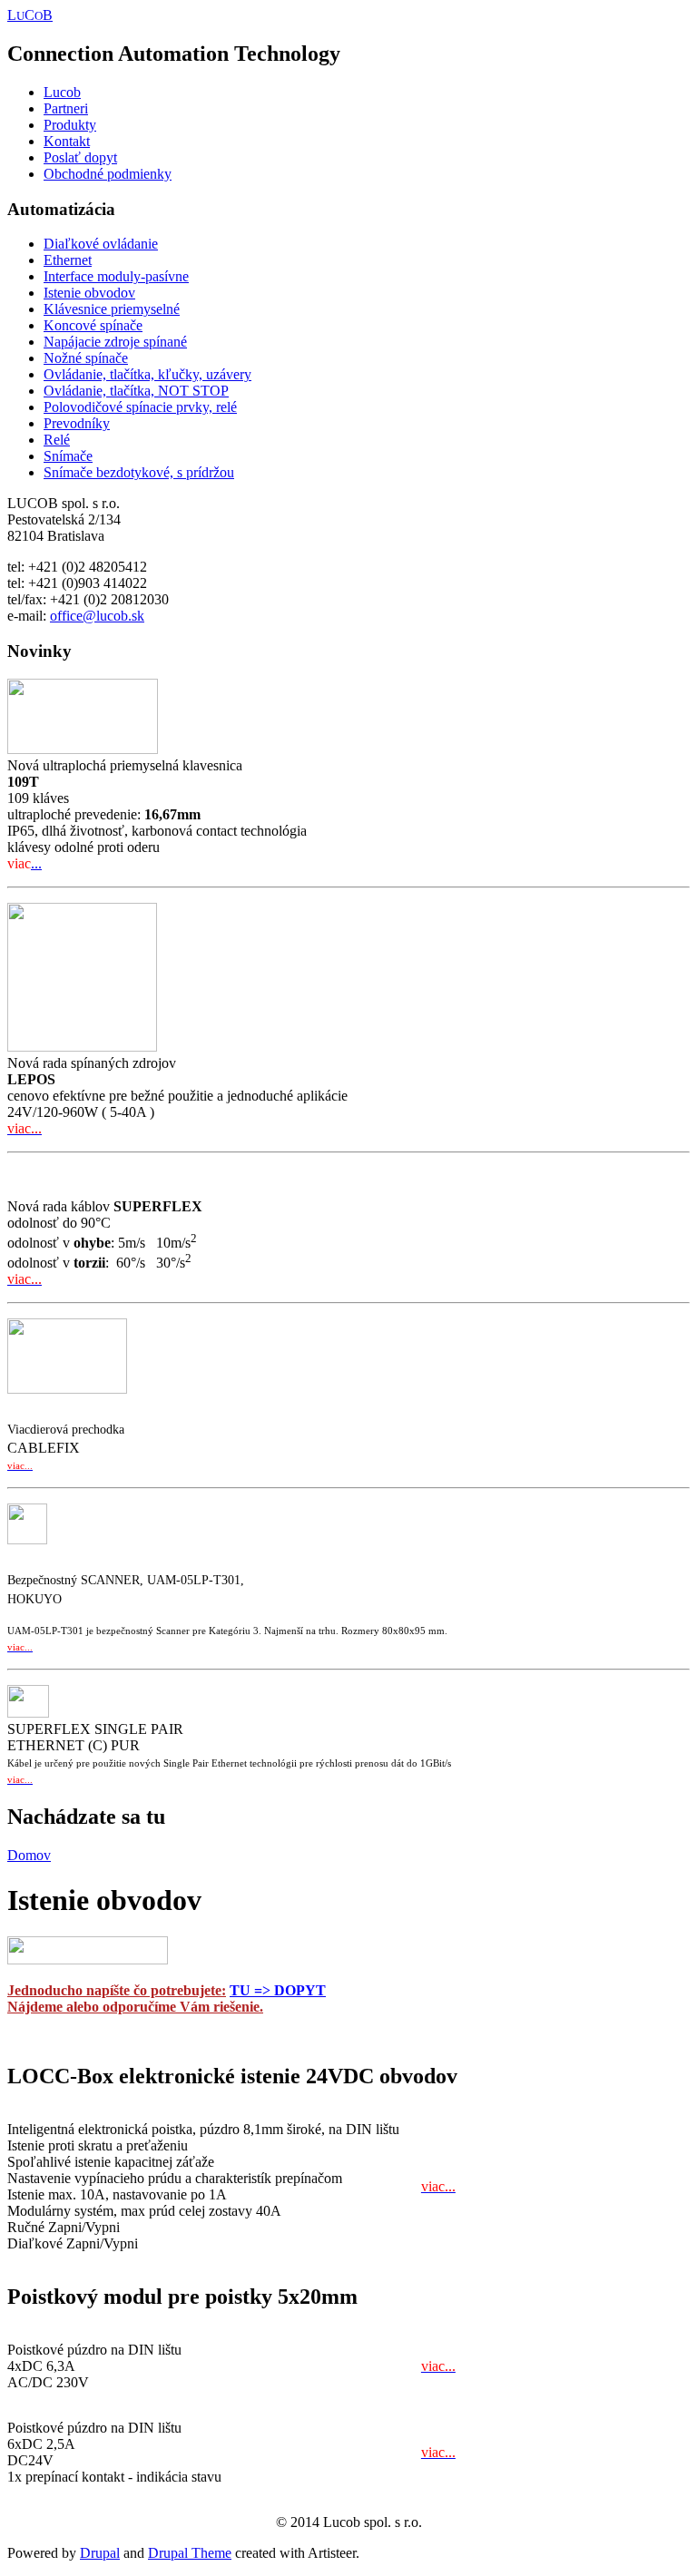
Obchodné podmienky (108, 174)
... (36, 863)
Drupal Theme (190, 2553)
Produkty (70, 125)
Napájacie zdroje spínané (115, 342)
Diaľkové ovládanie (101, 244)
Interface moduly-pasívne (116, 276)
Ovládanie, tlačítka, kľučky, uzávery (147, 374)
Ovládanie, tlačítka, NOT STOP (136, 391)
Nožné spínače (86, 358)
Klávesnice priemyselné (112, 309)
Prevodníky (77, 423)
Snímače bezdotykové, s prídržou (139, 472)
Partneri (66, 108)
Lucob (62, 92)
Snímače (68, 456)
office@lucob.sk (97, 616)
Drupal (100, 2553)
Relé (57, 440)
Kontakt (67, 141)
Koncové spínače (93, 325)
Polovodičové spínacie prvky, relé (140, 407)
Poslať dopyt (80, 157)
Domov (29, 1855)
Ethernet (68, 260)
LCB (30, 15)
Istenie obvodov (89, 293)
